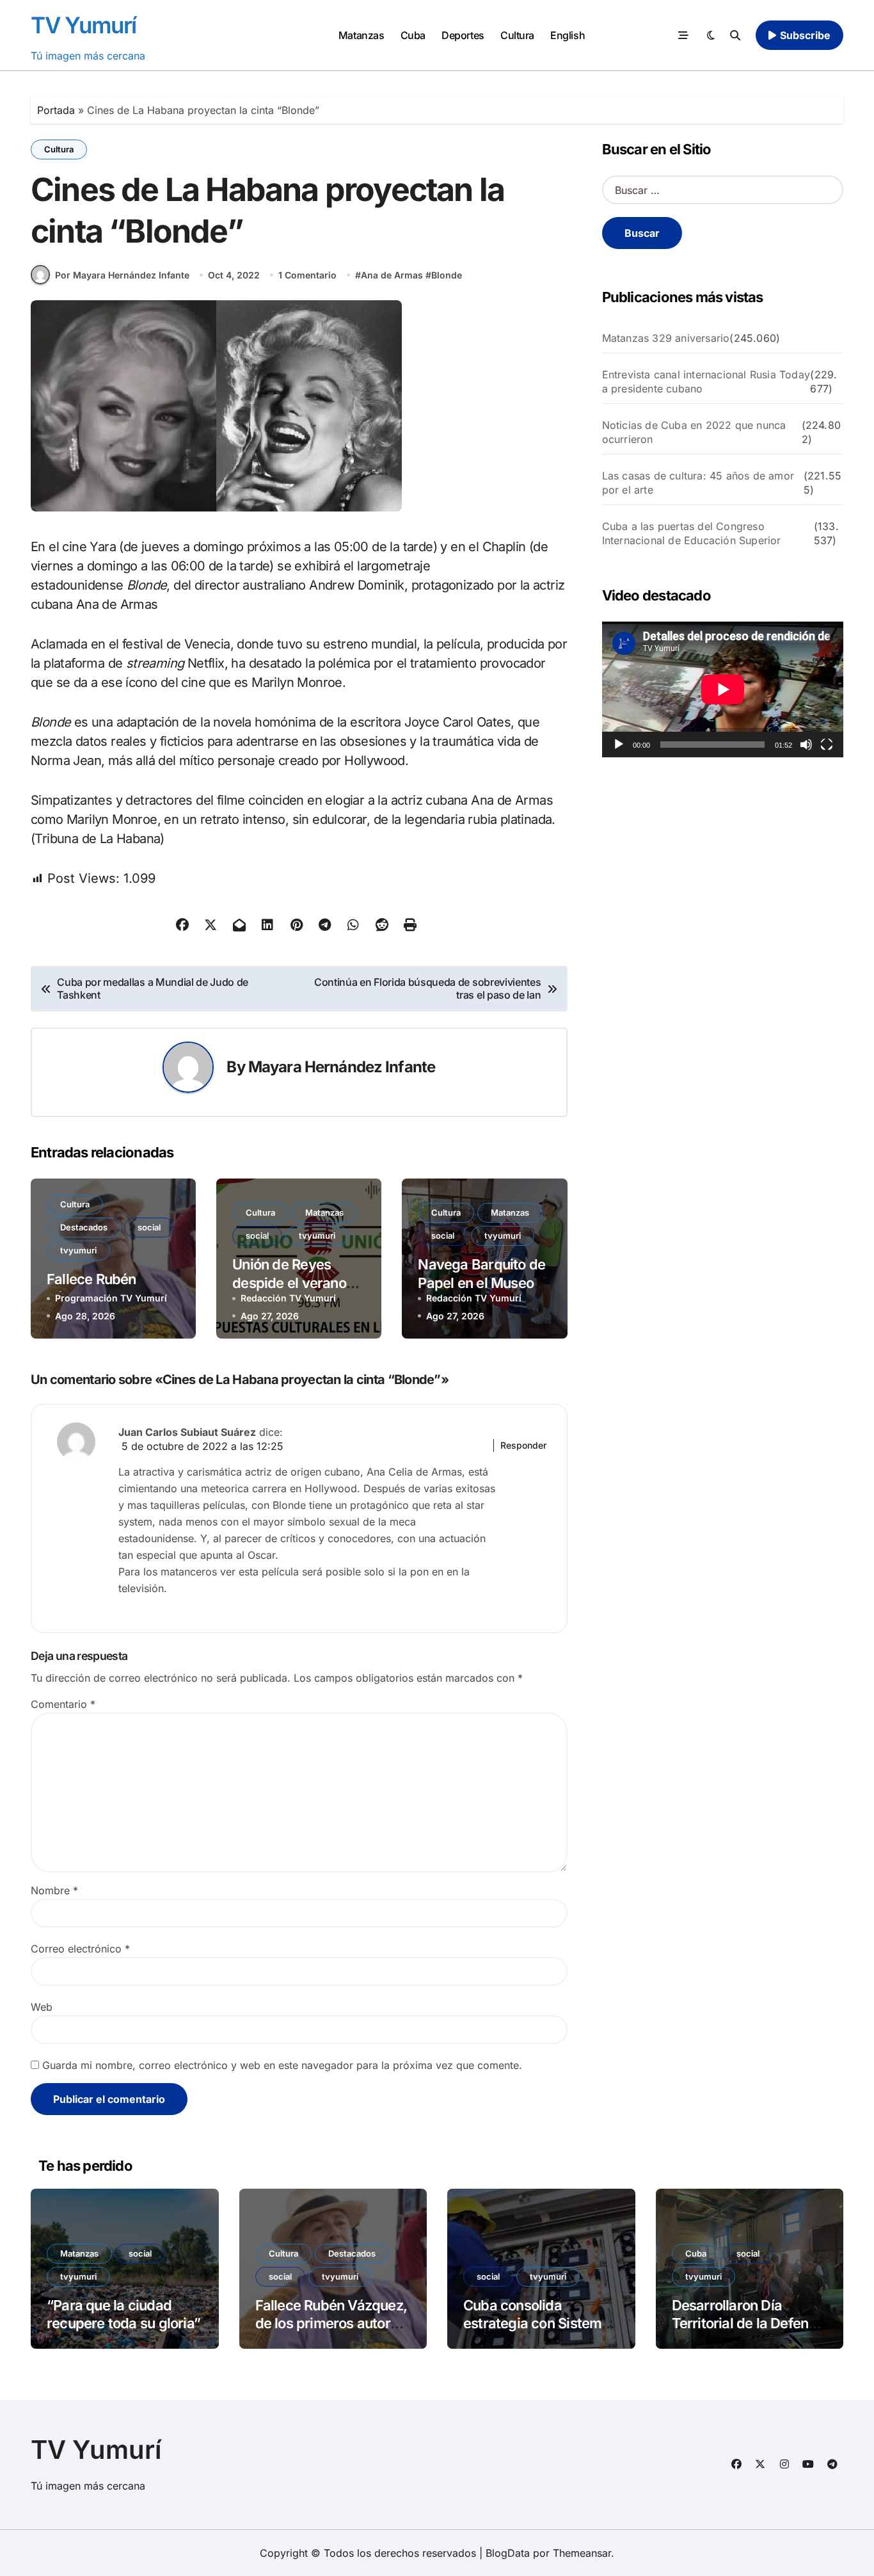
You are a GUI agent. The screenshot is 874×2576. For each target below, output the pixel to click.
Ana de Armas (392, 275)
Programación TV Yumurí (111, 1298)
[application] (723, 689)
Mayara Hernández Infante (342, 1067)
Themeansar (582, 2553)
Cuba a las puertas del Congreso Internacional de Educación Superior (692, 533)
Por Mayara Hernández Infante (122, 275)
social (149, 1227)
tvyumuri (78, 1250)
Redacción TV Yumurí (288, 1298)
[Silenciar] (806, 745)
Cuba (413, 35)
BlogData (508, 2553)
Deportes (463, 35)
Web (42, 2007)
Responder (523, 1445)
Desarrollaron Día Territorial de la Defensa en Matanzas (748, 2323)
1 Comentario (307, 275)
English (568, 35)
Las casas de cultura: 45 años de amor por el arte (698, 483)
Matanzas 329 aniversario (666, 338)
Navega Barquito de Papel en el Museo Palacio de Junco (481, 1283)
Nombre (54, 1890)
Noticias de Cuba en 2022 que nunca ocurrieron (694, 432)
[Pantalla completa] (827, 745)
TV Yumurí (83, 25)
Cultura (517, 35)
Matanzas (361, 35)
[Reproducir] (619, 745)
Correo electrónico (80, 1949)
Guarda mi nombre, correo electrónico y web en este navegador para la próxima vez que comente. (282, 2065)
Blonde (447, 275)
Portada (56, 110)
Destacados (84, 1227)
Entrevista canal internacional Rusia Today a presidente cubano (706, 382)
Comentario (63, 1704)
